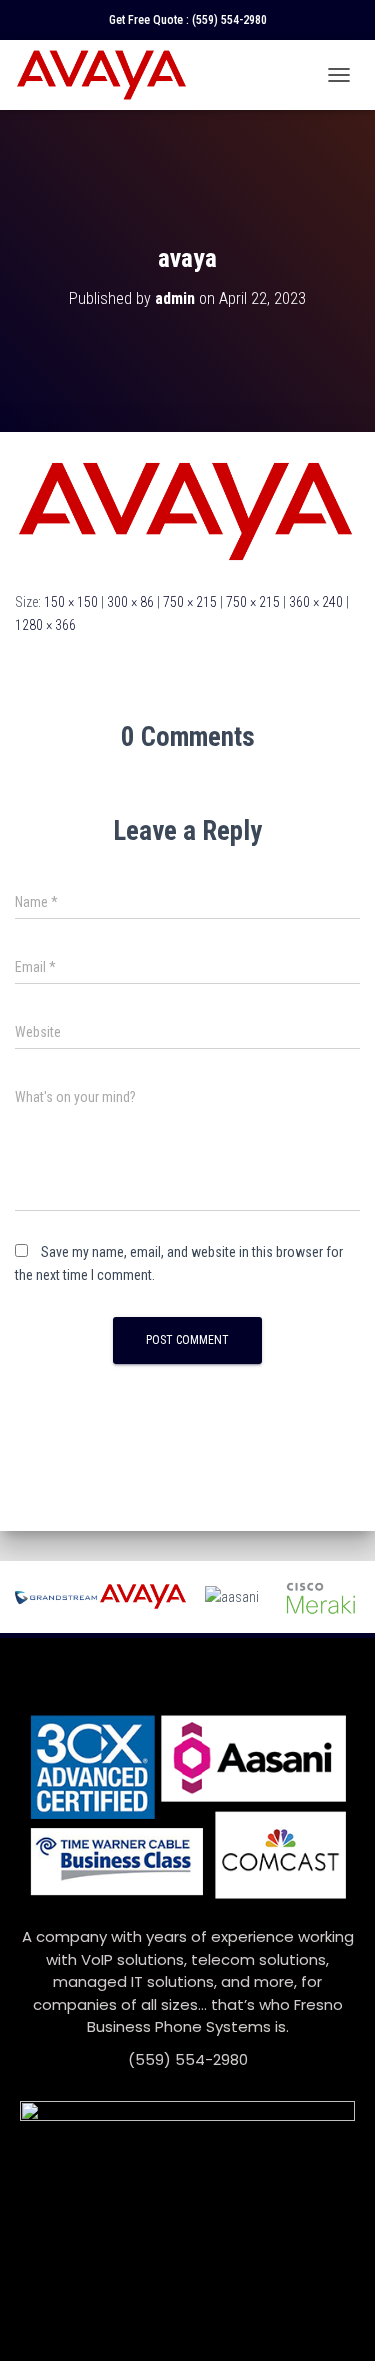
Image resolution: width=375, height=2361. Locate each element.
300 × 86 (130, 602)
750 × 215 (190, 602)
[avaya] (187, 510)
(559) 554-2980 (229, 20)
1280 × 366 (45, 625)
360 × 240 (316, 602)
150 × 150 (71, 602)
